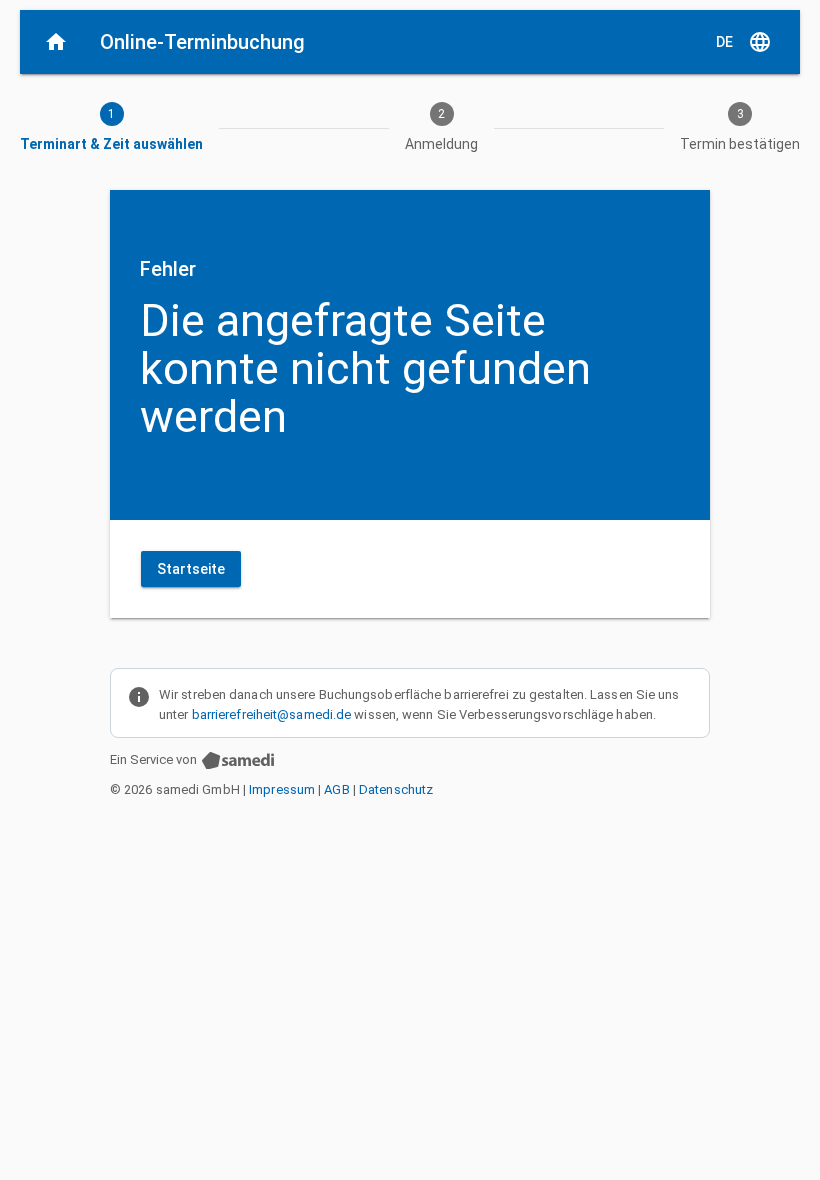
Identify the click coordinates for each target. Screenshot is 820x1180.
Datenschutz (396, 789)
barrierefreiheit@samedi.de (272, 714)
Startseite (191, 569)
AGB (336, 789)
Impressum (282, 789)
